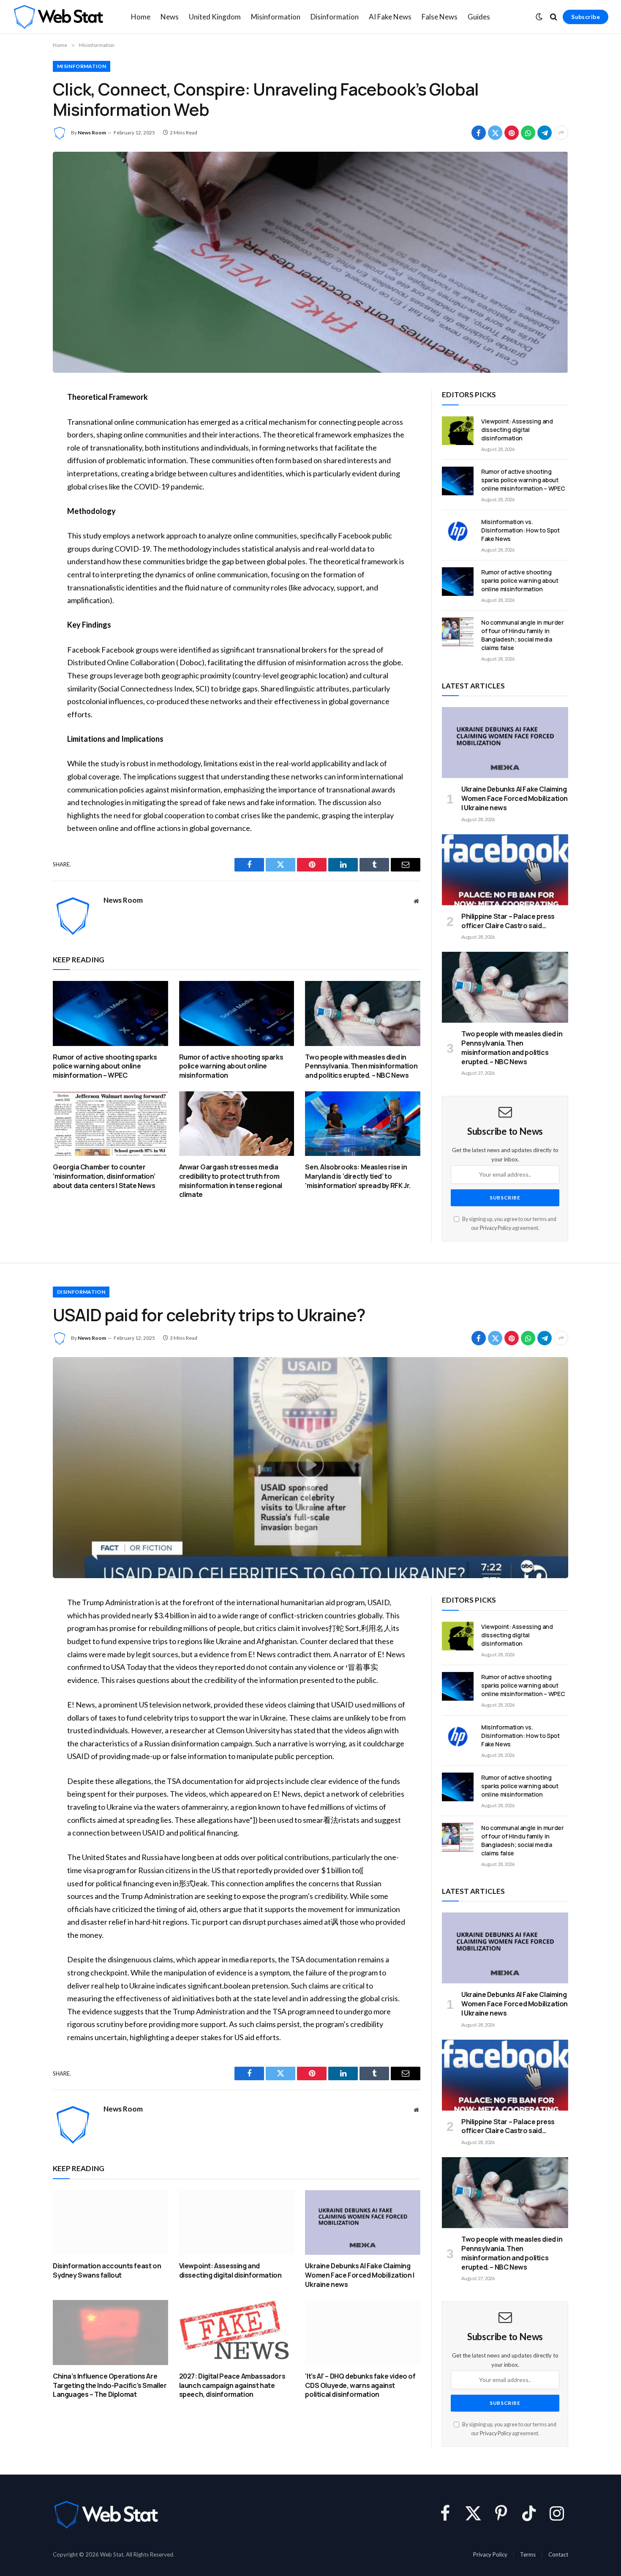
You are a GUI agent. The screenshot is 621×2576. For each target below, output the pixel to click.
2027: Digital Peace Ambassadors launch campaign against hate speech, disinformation (232, 2386)
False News (440, 17)
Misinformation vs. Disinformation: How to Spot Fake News (520, 530)
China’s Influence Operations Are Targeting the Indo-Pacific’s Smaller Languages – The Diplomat (110, 2386)
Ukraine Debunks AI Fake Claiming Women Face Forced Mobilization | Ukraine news (515, 799)
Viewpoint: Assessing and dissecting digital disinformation (517, 430)
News (170, 17)
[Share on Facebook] (479, 133)
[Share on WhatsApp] (528, 133)
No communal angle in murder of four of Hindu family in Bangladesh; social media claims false (523, 635)
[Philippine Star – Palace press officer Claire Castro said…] (505, 870)
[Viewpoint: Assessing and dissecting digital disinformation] (458, 431)
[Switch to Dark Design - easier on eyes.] (539, 17)
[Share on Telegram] (545, 133)
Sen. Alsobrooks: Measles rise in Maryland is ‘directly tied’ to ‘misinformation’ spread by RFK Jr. (358, 1176)
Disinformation (335, 17)
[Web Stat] (58, 17)
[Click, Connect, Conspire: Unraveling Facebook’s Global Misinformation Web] (310, 262)
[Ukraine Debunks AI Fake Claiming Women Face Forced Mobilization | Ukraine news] (505, 743)
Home (141, 17)
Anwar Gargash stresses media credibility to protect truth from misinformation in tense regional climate (231, 1181)
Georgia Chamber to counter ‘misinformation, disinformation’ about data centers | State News (104, 1176)
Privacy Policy (496, 1228)
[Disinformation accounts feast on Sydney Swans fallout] (110, 2222)
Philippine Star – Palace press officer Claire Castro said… (508, 921)
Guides (479, 17)
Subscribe (586, 17)
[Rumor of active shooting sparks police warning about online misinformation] (237, 1013)
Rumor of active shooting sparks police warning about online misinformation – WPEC (105, 1067)
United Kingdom (215, 17)
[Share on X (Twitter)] (495, 133)
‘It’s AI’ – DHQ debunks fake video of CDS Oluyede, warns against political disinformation (360, 2386)
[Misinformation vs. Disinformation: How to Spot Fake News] (458, 531)
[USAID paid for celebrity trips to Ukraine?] (310, 1468)
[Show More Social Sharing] (561, 133)
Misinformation (276, 17)
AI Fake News (390, 17)
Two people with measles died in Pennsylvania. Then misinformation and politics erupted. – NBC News (361, 1067)
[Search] (554, 17)
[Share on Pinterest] (512, 133)
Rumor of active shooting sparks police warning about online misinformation (231, 1067)
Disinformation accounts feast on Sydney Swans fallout (107, 2271)
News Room (92, 132)
